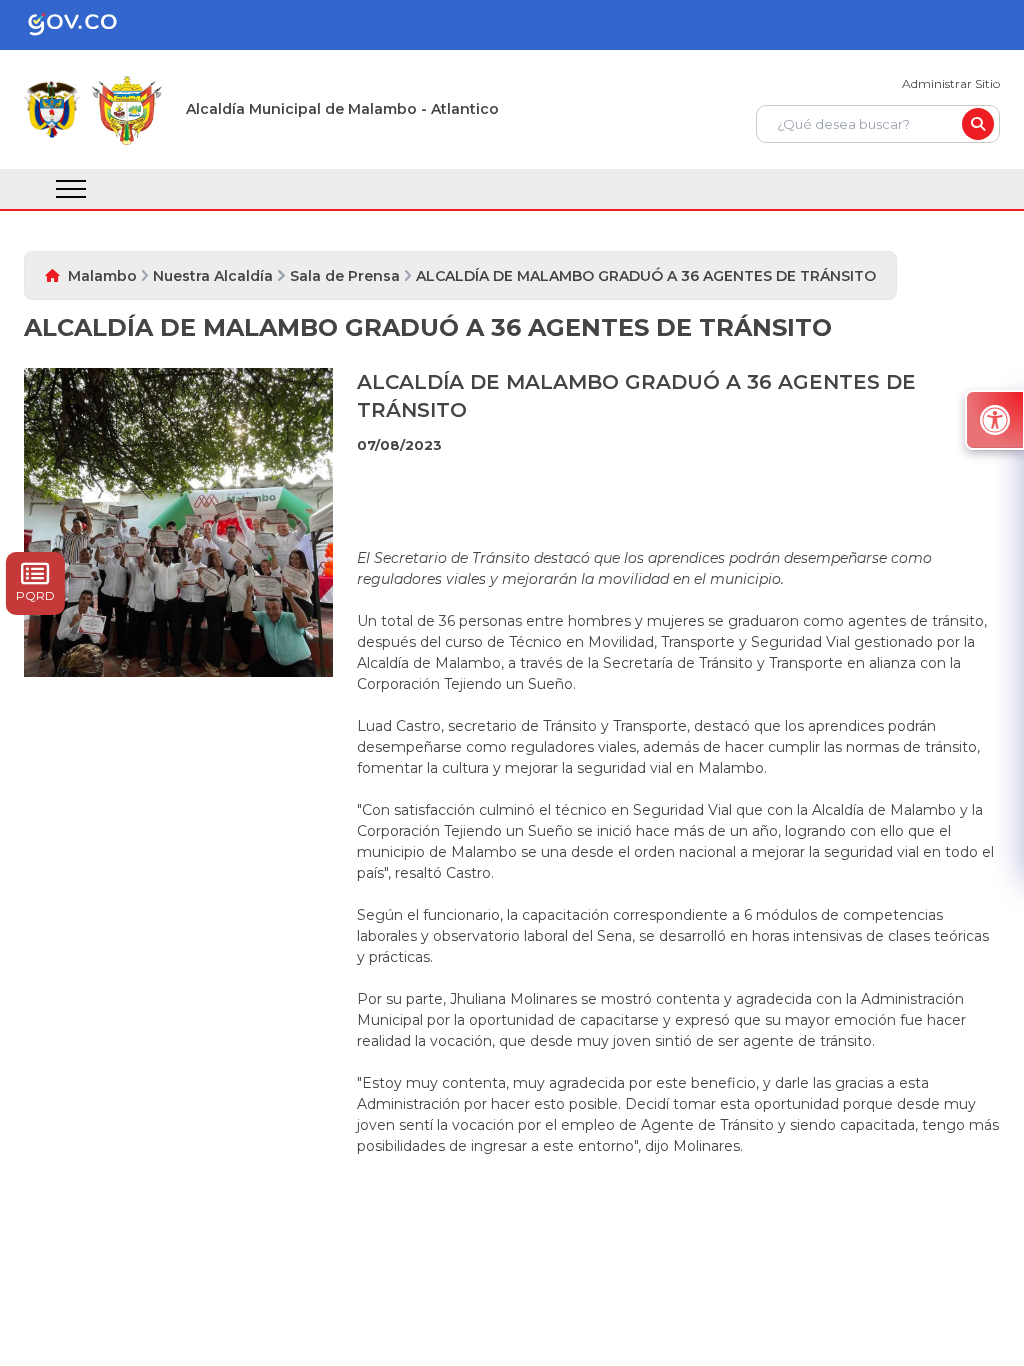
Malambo (102, 276)
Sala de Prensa (345, 276)
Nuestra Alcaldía (213, 276)
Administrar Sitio (951, 83)
